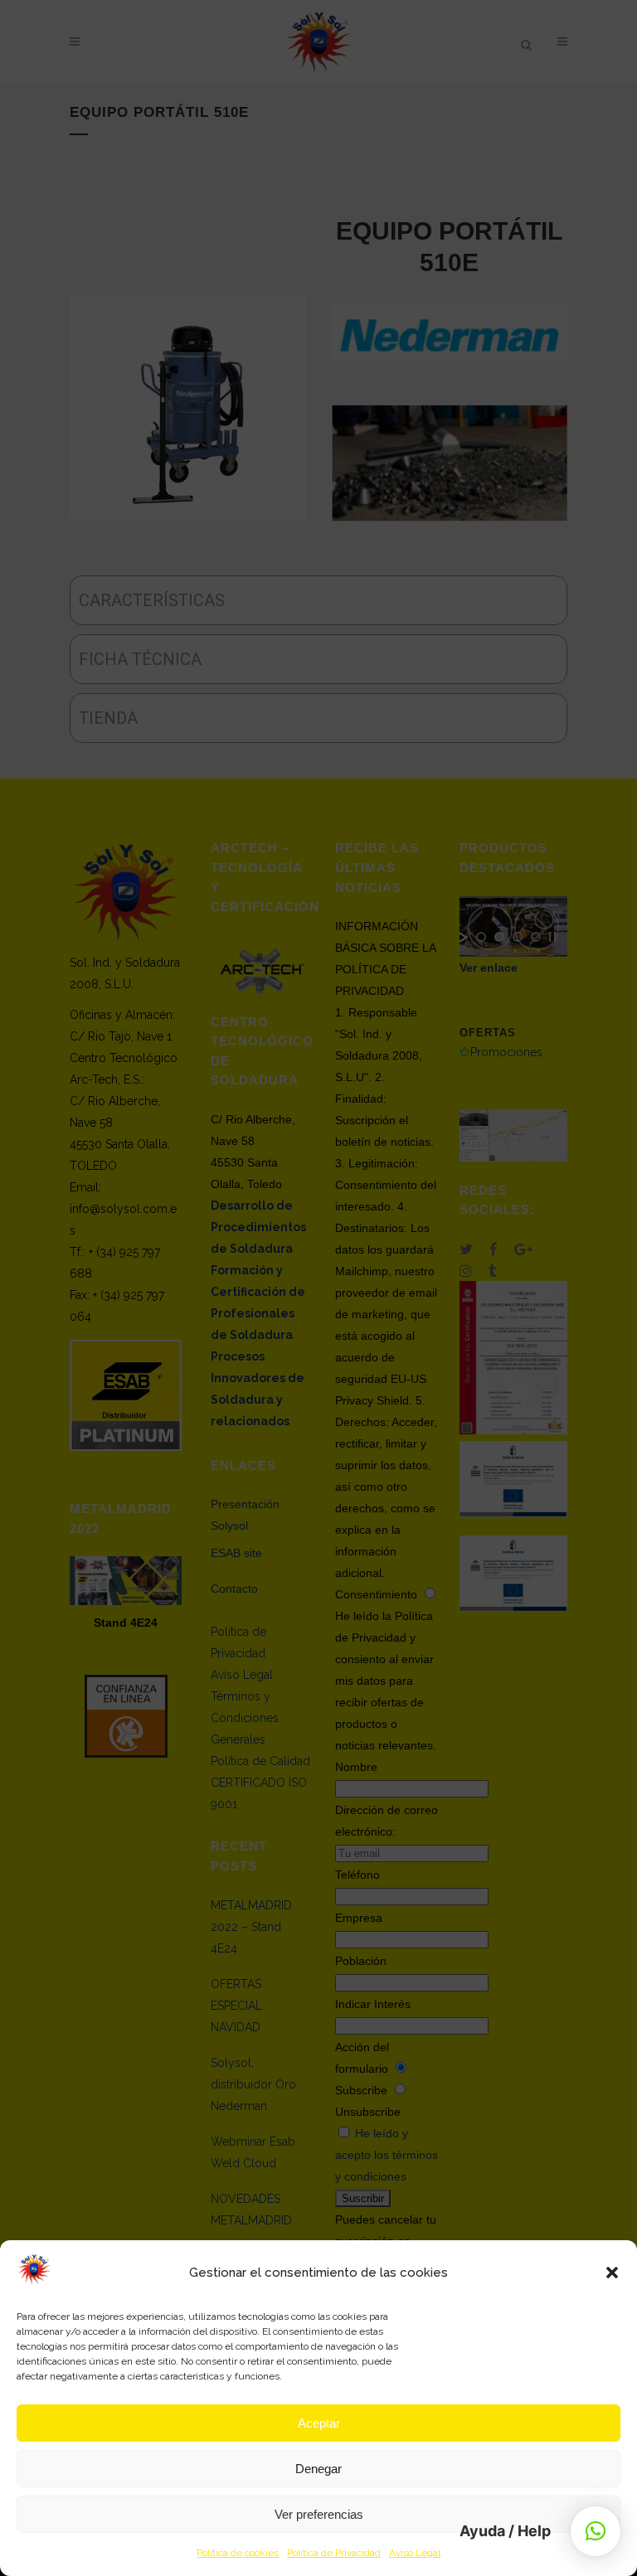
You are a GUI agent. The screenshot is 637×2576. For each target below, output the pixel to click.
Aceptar (319, 2423)
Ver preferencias (319, 2514)
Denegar (318, 2469)
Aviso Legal (415, 2553)
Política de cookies (238, 2553)
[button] (612, 2273)
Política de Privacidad (334, 2553)
